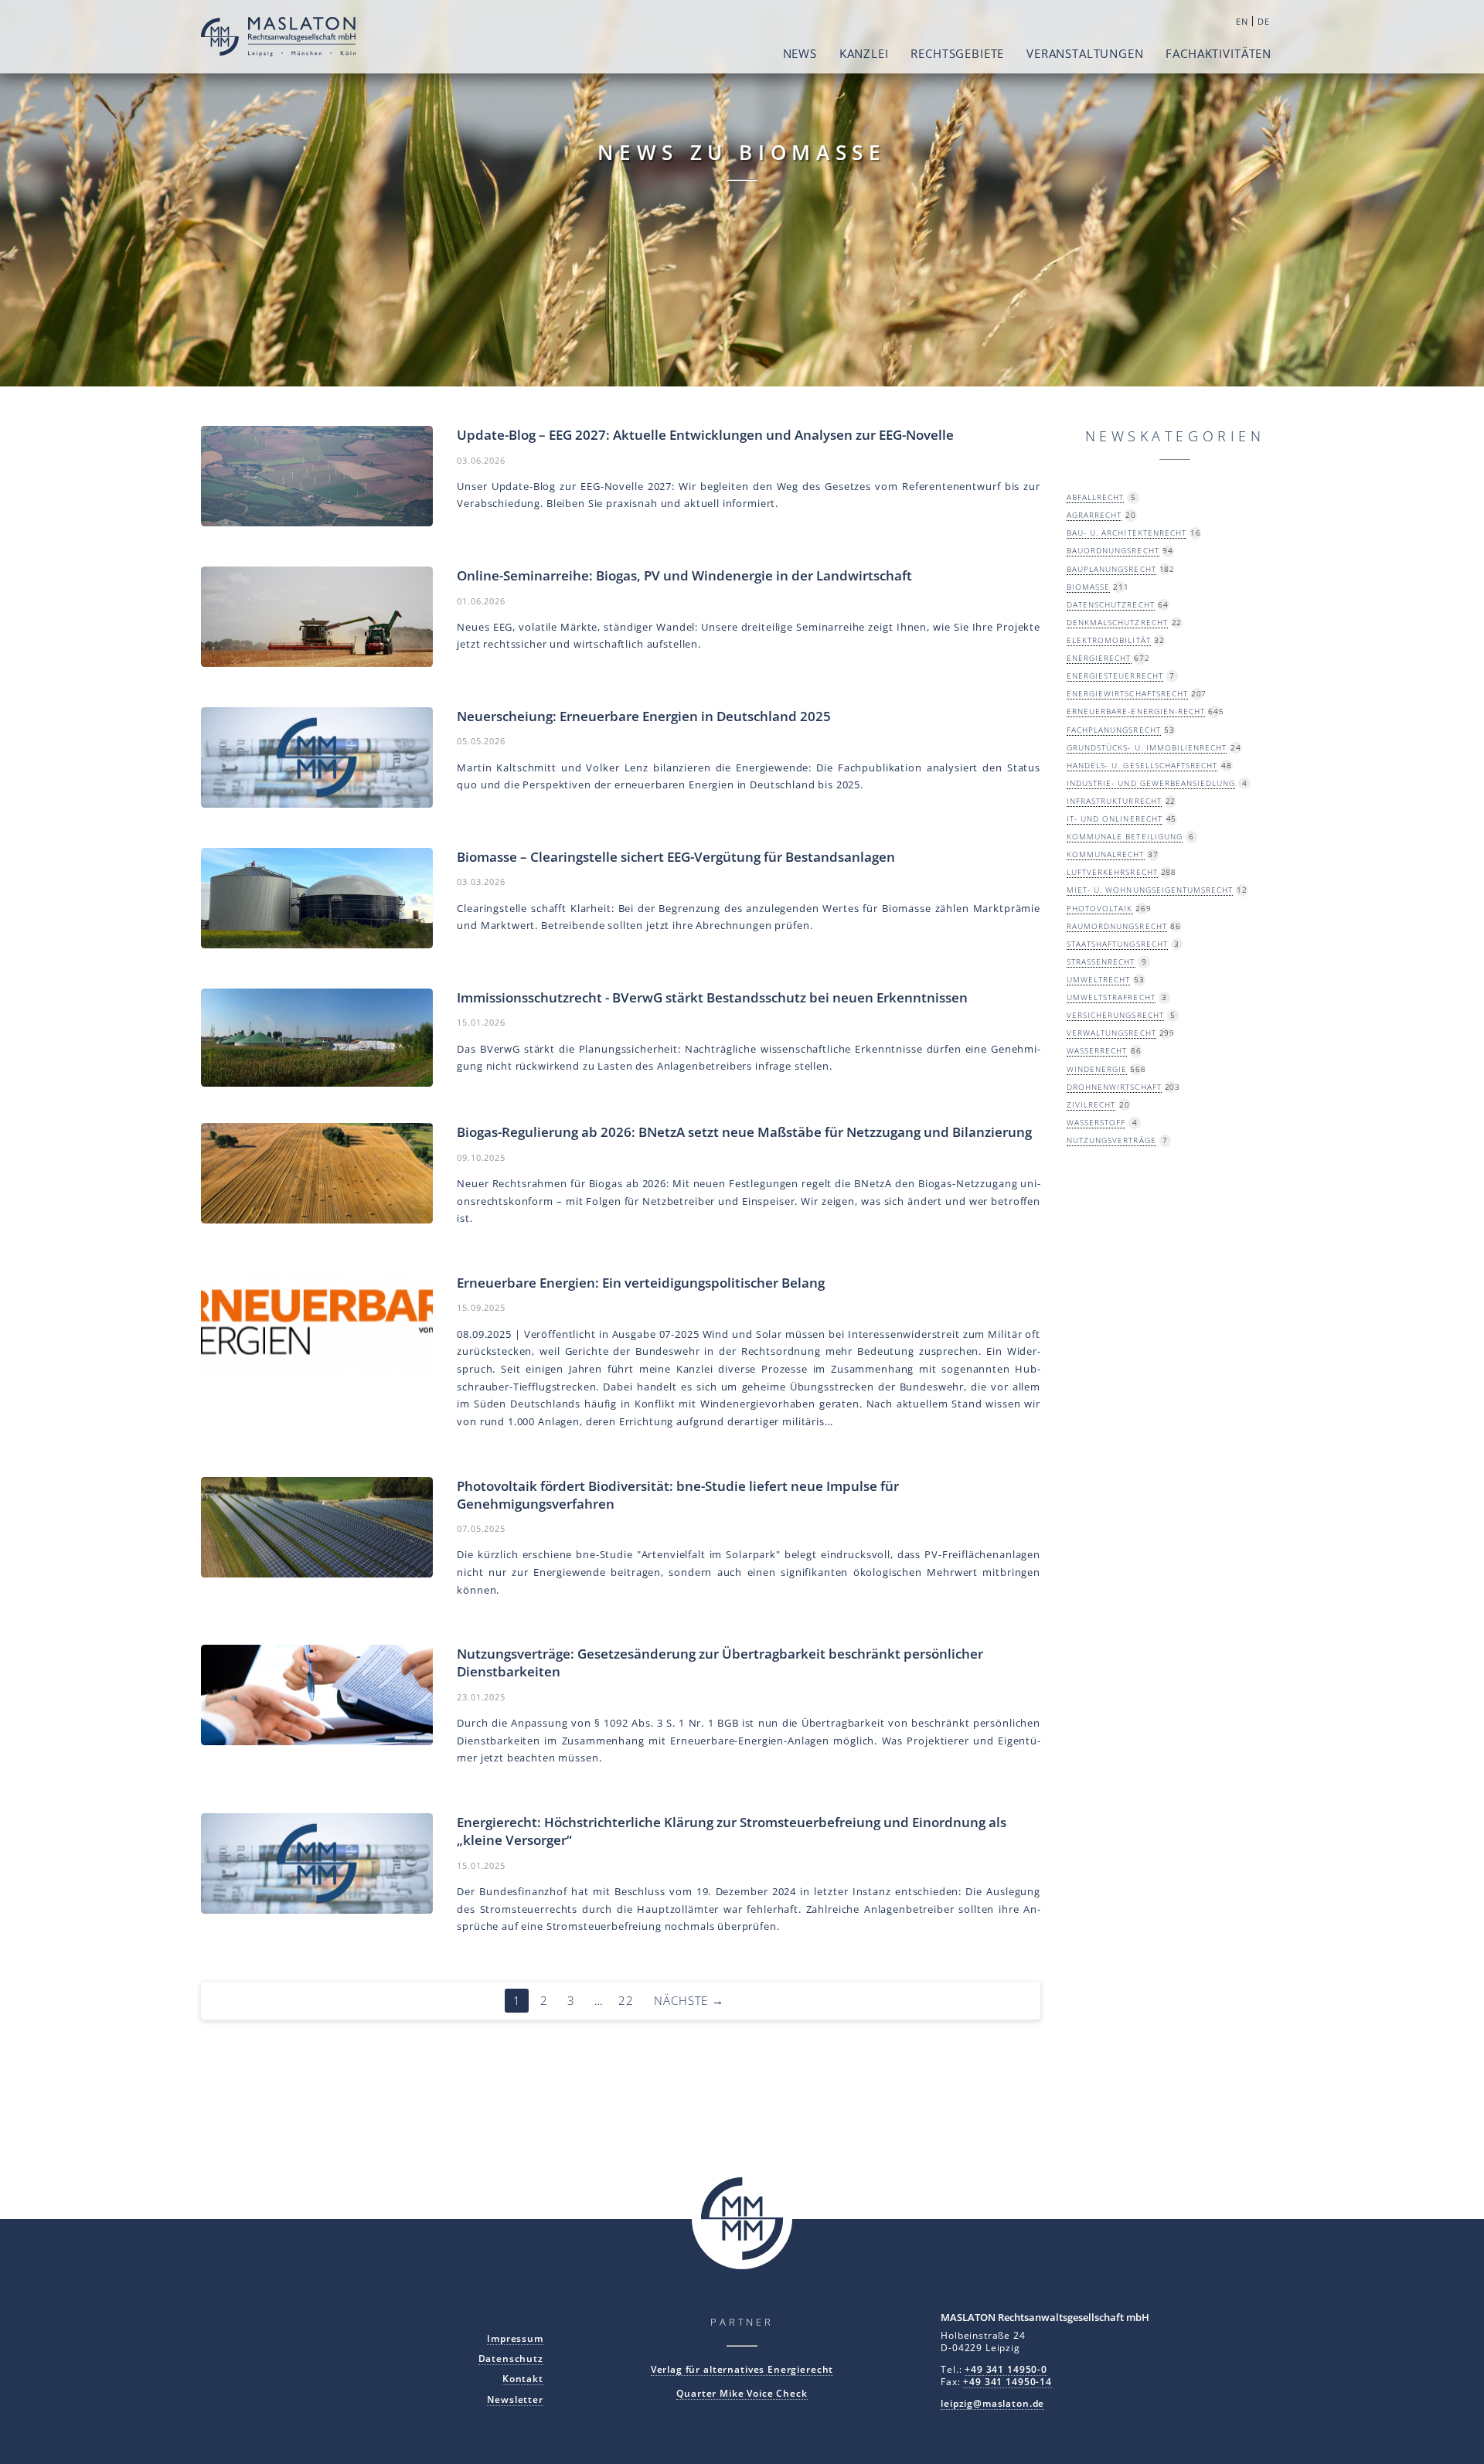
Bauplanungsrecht (1111, 569)
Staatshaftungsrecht (1117, 944)
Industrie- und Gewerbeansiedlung (1151, 783)
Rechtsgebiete (957, 53)
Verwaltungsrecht (1111, 1033)
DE (1264, 21)
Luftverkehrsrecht (1112, 872)
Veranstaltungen (1085, 53)
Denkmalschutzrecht (1117, 622)
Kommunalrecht (1106, 854)
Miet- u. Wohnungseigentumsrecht (1150, 890)
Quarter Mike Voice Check (742, 2393)
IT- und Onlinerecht (1115, 818)
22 (626, 2000)
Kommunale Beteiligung (1125, 836)
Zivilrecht (1091, 1104)
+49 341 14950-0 (1006, 2369)
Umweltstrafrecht (1111, 997)
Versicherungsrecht (1115, 1015)
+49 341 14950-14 (1007, 2381)
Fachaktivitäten (1219, 53)
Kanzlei (864, 53)
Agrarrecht (1094, 515)
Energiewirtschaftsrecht (1127, 693)
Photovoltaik (1100, 908)
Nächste (689, 2000)
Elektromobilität (1109, 640)
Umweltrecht (1098, 979)
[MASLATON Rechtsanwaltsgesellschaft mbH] (278, 39)
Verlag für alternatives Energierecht (742, 2369)
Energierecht (1099, 658)
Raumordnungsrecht (1117, 926)
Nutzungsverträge (1111, 1140)
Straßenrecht (1101, 961)
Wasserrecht (1097, 1050)
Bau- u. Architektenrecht (1127, 533)
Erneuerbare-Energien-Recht (1136, 711)
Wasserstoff (1096, 1122)
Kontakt (523, 2378)
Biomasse (1088, 587)
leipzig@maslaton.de (992, 2403)
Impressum (515, 2338)
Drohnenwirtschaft (1114, 1087)
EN (1242, 21)
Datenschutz (511, 2358)
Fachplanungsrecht (1114, 730)
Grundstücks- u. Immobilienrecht (1147, 747)
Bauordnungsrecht (1113, 550)
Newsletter (515, 2399)
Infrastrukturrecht (1114, 801)
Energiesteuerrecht (1115, 676)
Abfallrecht (1095, 497)
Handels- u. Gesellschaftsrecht (1142, 765)
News (800, 53)
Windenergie (1097, 1069)
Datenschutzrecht (1111, 604)
